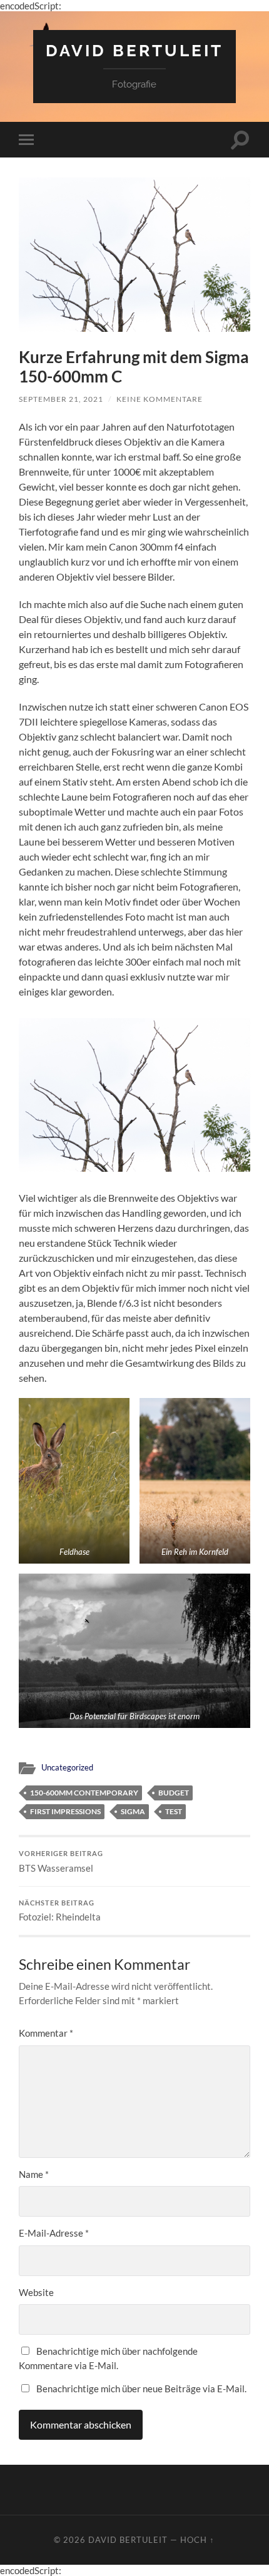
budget (174, 1793)
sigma (133, 1811)
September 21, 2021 (61, 399)
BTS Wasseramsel (61, 1862)
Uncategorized (67, 1767)
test (174, 1811)
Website (36, 2292)
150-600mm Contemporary (84, 1793)
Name (34, 2174)
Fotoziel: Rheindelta (60, 1911)
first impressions (65, 1811)
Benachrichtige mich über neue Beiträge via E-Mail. (141, 2389)
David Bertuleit (134, 50)
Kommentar (46, 2033)
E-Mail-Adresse (54, 2233)
